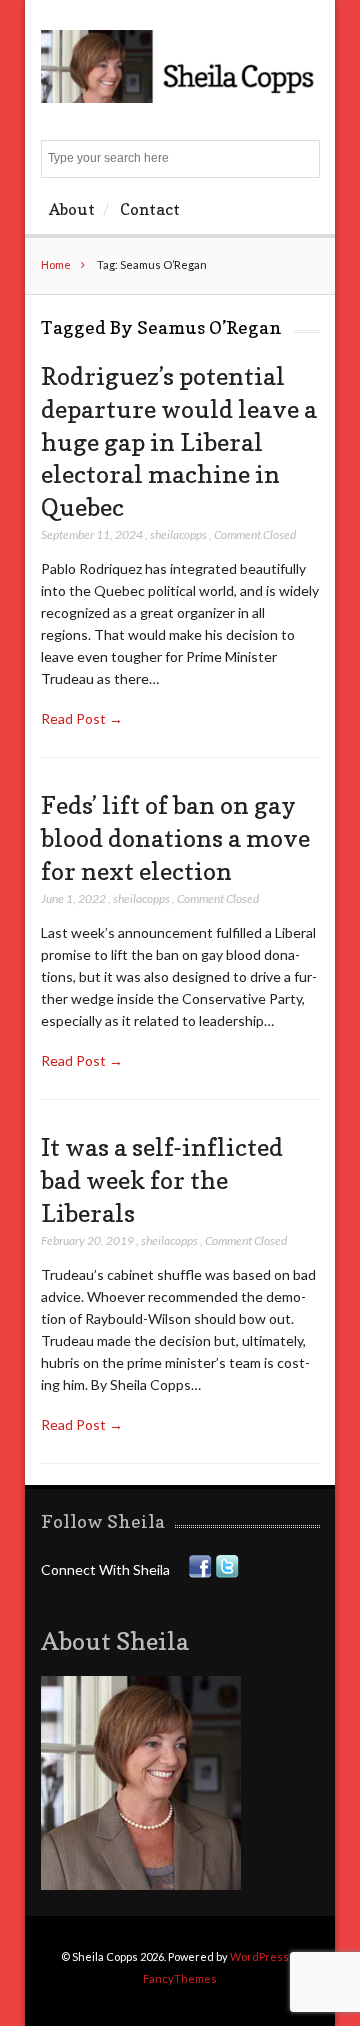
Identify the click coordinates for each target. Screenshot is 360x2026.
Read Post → (82, 718)
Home (56, 264)
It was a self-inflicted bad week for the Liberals (162, 1179)
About (72, 209)
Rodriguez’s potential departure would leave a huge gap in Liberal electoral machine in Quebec (179, 441)
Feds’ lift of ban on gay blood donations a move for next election (175, 837)
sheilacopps (178, 534)
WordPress (259, 1956)
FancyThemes (180, 1978)
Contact (150, 209)
